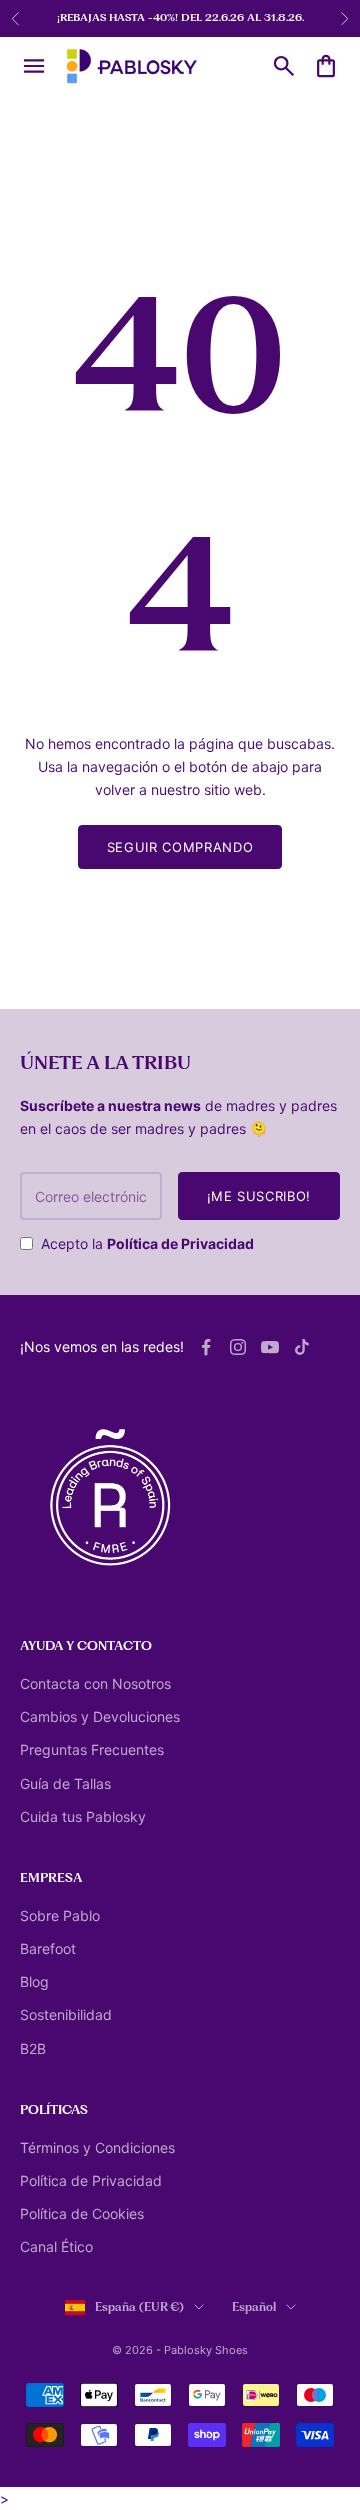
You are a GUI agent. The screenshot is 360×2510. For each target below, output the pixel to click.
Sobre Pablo (60, 1915)
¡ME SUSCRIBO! (259, 1196)
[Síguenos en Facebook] (206, 1347)
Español (254, 2307)
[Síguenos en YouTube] (270, 1347)
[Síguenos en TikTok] (302, 1347)
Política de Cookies (82, 2213)
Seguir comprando (180, 847)
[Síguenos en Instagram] (238, 1347)
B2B (33, 2048)
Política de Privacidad (180, 1243)
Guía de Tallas (65, 1783)
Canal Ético (56, 2246)
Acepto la (147, 1243)
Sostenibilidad (66, 2014)
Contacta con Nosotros (95, 1683)
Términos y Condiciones (97, 2147)
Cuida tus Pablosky (83, 1816)
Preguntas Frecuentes (92, 1749)
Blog (34, 1981)
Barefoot (48, 1948)
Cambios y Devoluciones (100, 1716)
